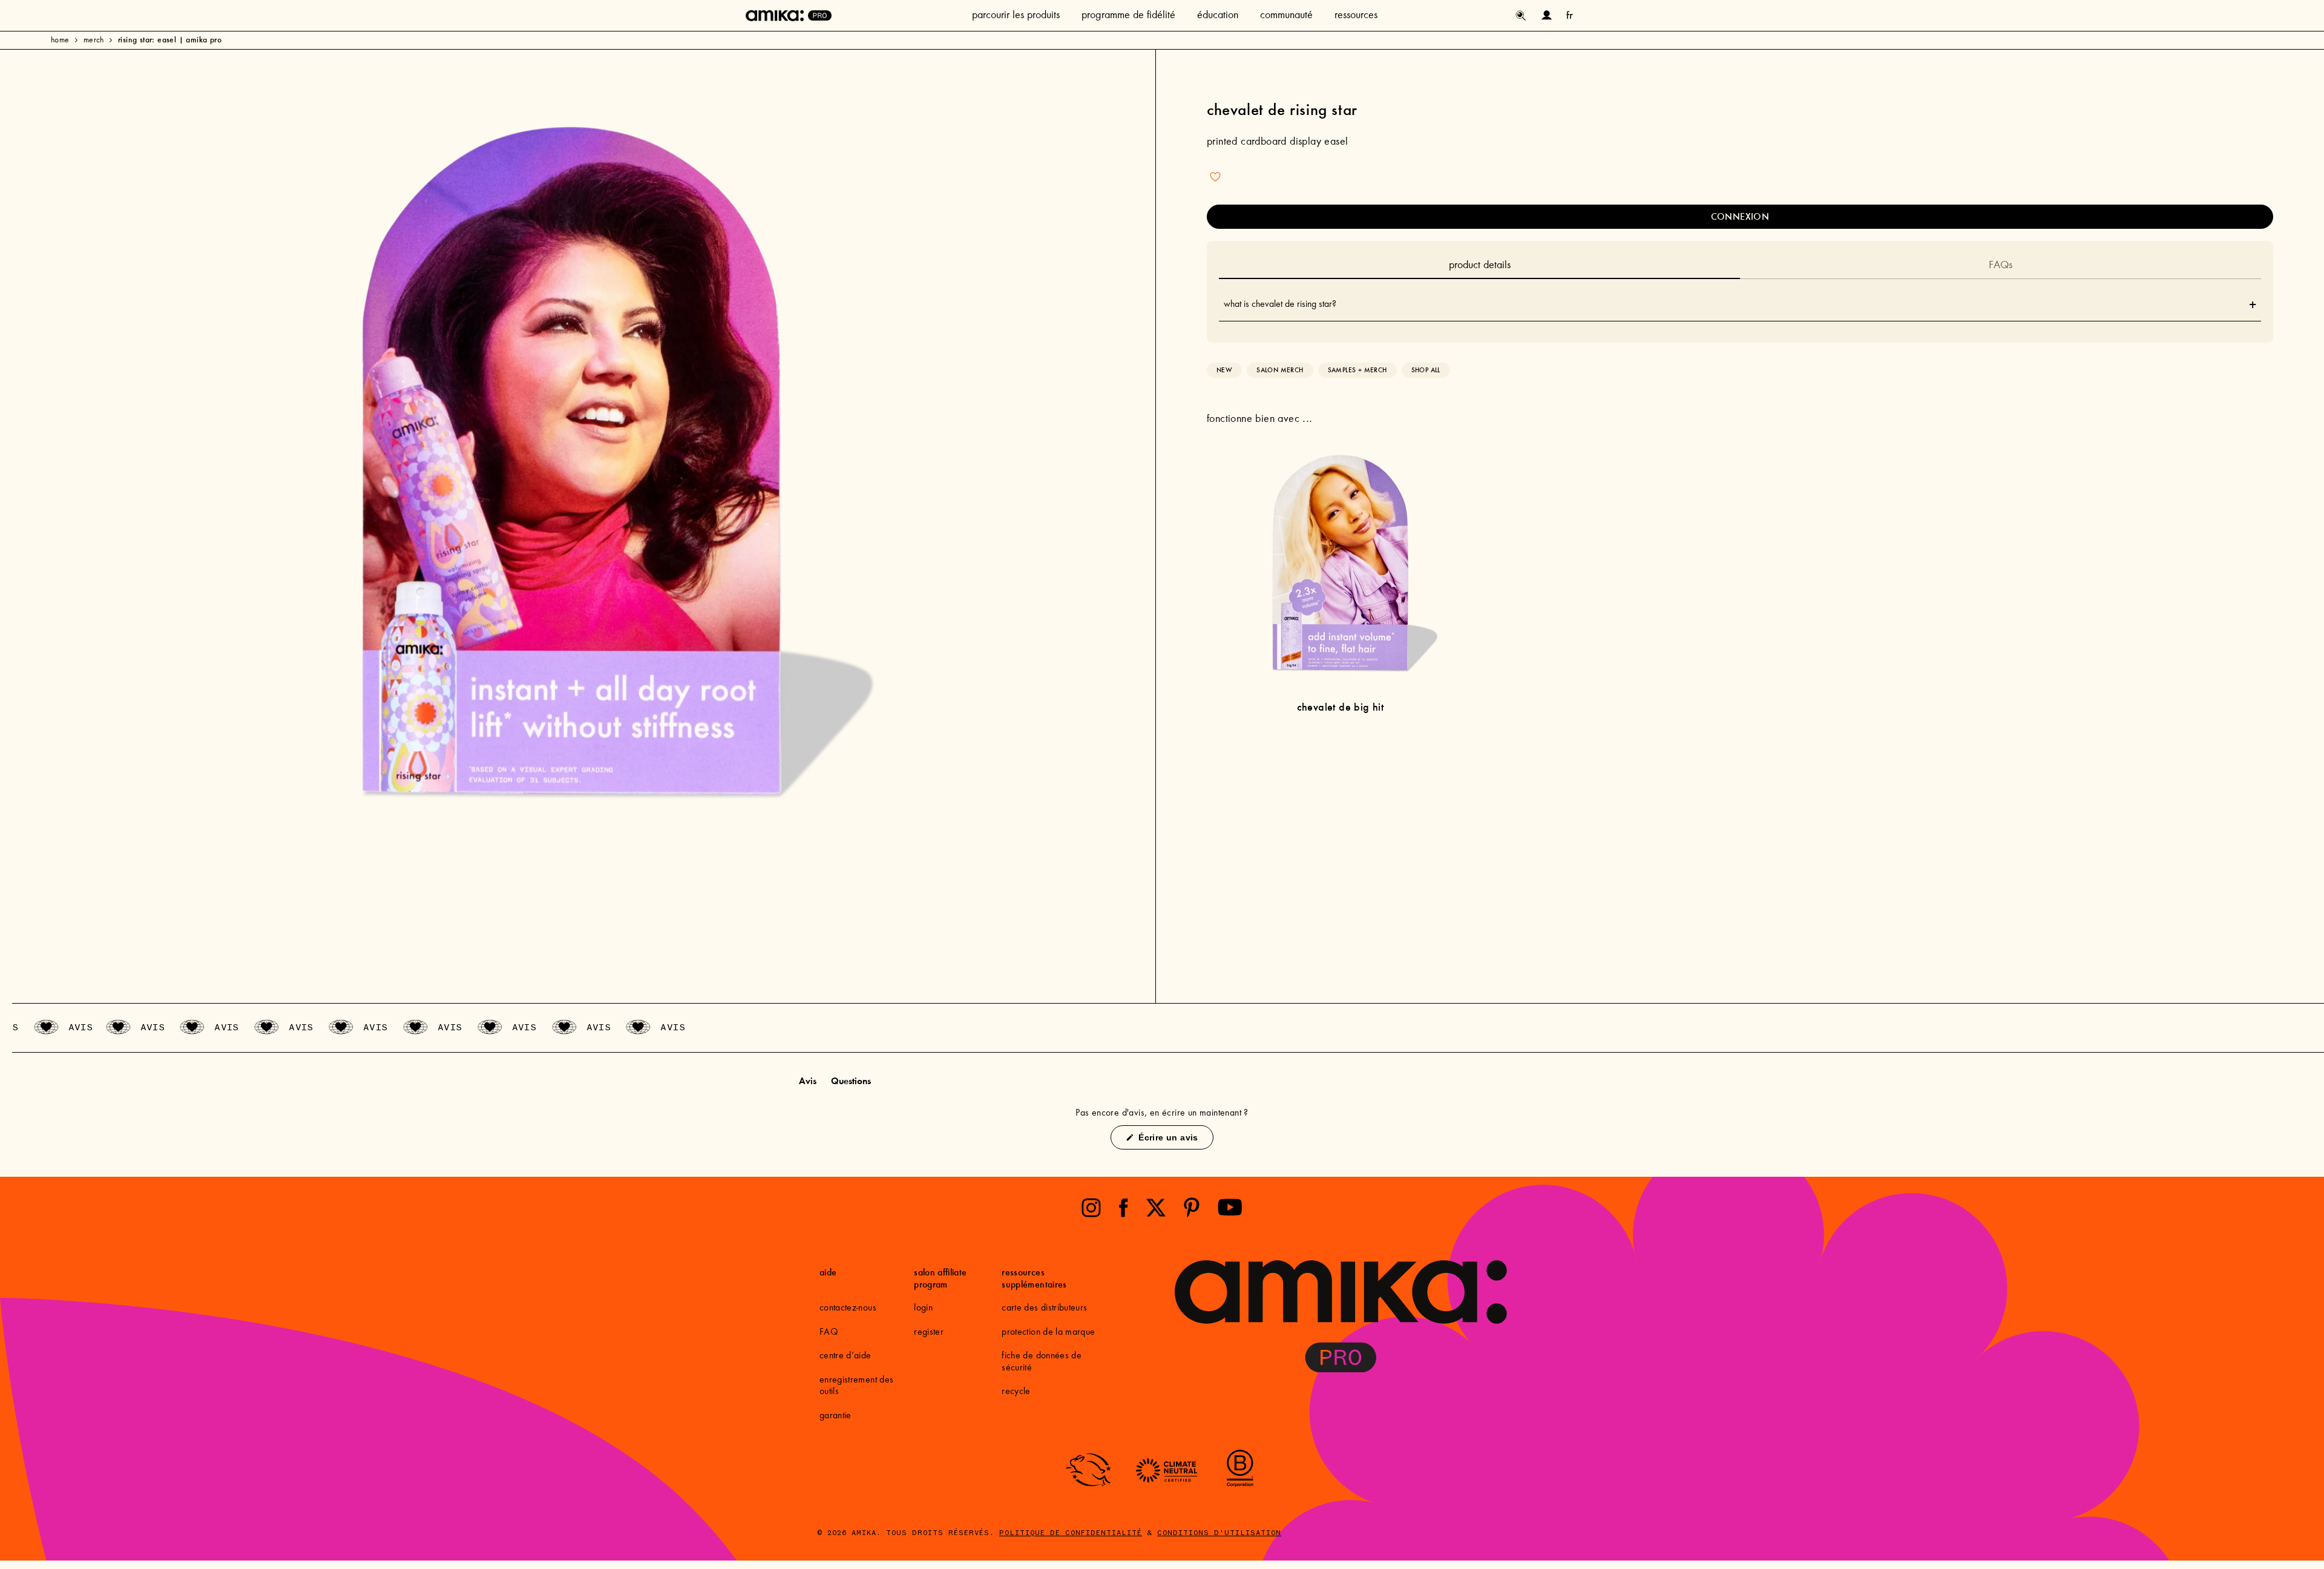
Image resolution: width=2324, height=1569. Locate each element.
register (929, 1332)
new (1224, 370)
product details (1480, 266)
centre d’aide (845, 1356)
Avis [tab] (808, 1083)
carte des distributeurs (1044, 1308)
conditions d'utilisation (1219, 1533)
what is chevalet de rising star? (1740, 304)
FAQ (829, 1332)
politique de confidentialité (1071, 1533)
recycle (1016, 1392)
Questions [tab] (851, 1083)
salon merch (1280, 370)
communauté (1286, 16)
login (923, 1308)
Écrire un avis (1174, 1141)
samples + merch (1357, 370)
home (60, 41)
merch (94, 41)
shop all (1426, 370)
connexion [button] (1740, 216)
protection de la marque (1048, 1332)
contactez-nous (848, 1308)
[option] (572, 466)
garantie (835, 1416)
